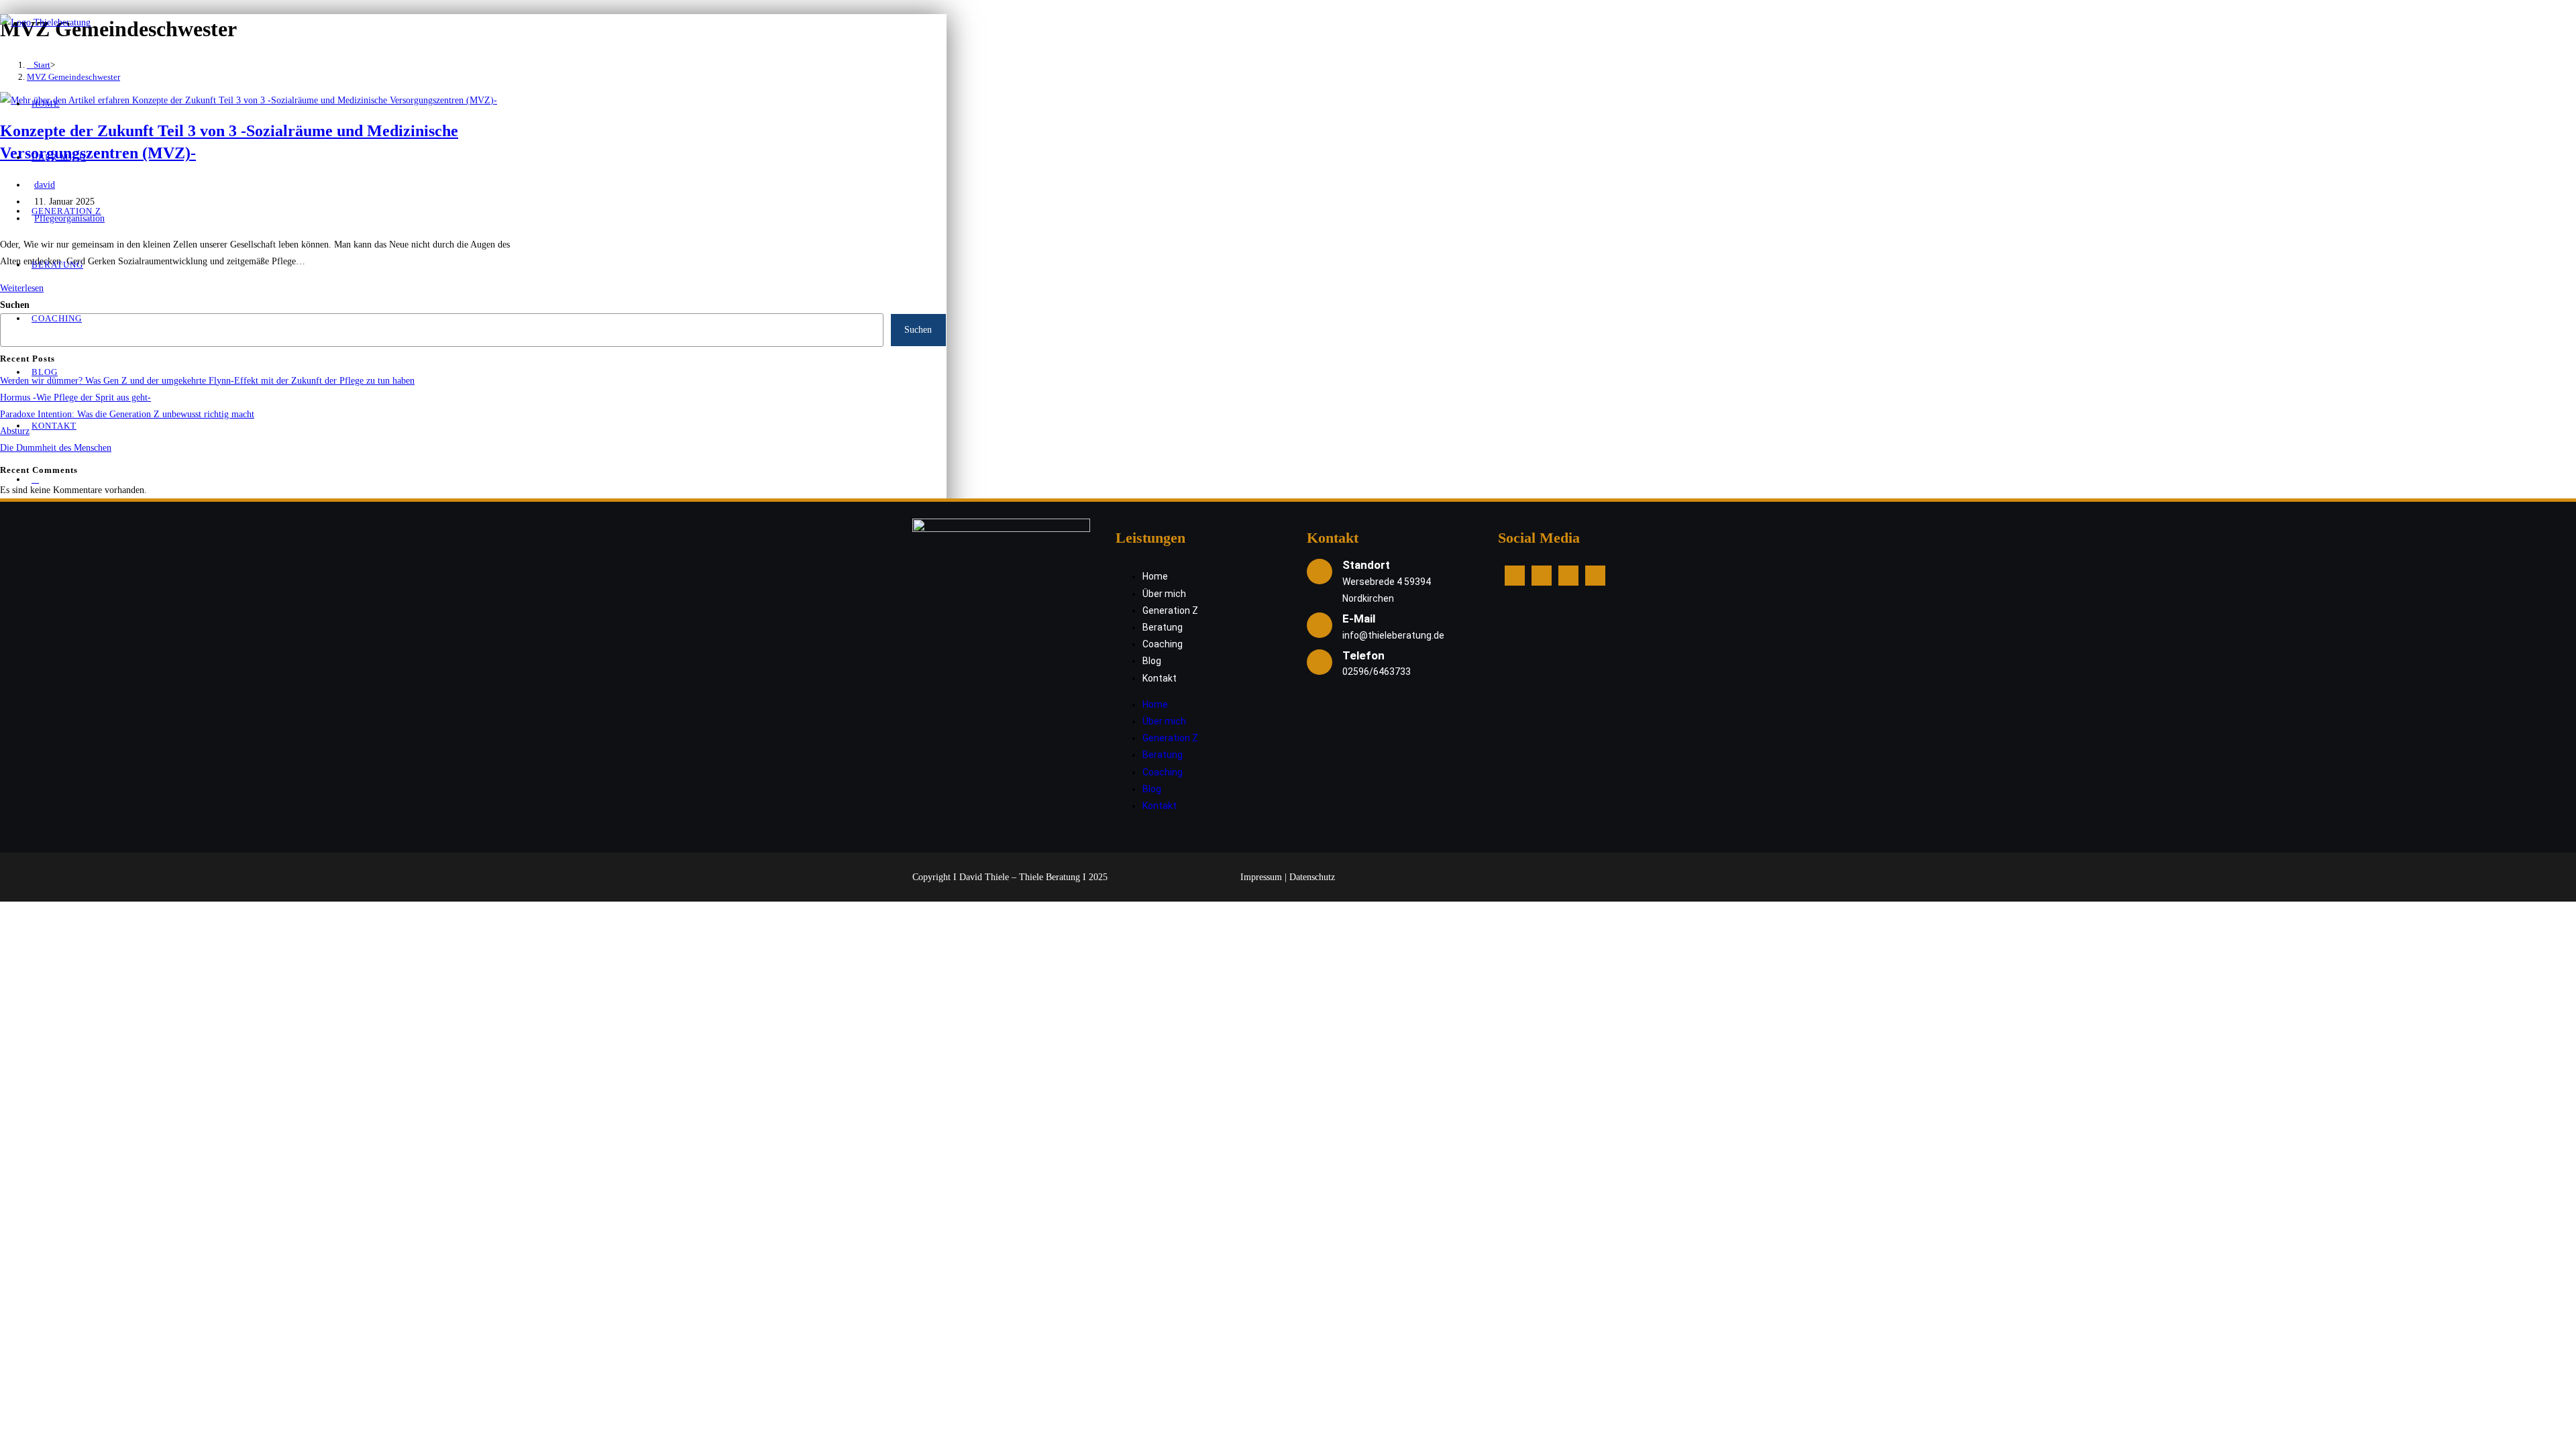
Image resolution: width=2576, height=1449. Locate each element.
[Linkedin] (1568, 576)
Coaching (1163, 644)
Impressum (1261, 877)
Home (1155, 576)
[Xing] (1595, 576)
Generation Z (1170, 610)
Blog (1152, 661)
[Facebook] (1515, 576)
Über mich (1164, 594)
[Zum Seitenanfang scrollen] (6, 910)
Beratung (1163, 627)
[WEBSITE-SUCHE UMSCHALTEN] (35, 479)
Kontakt (1160, 678)
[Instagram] (1542, 576)
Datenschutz (1312, 877)
